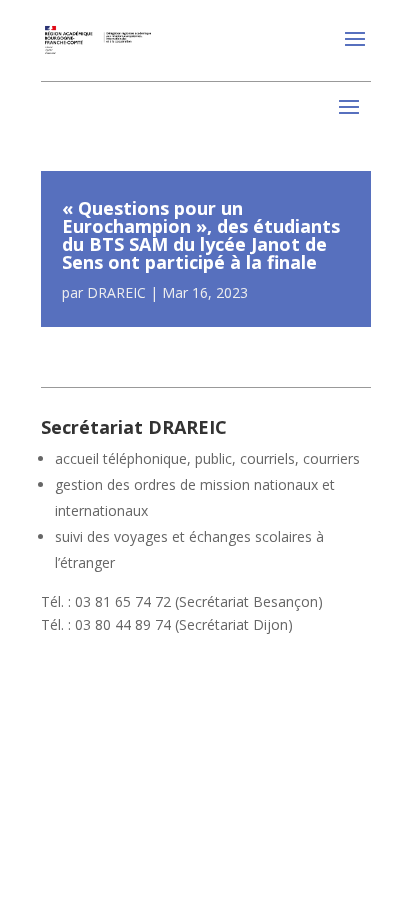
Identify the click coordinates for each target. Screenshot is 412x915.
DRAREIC (116, 292)
